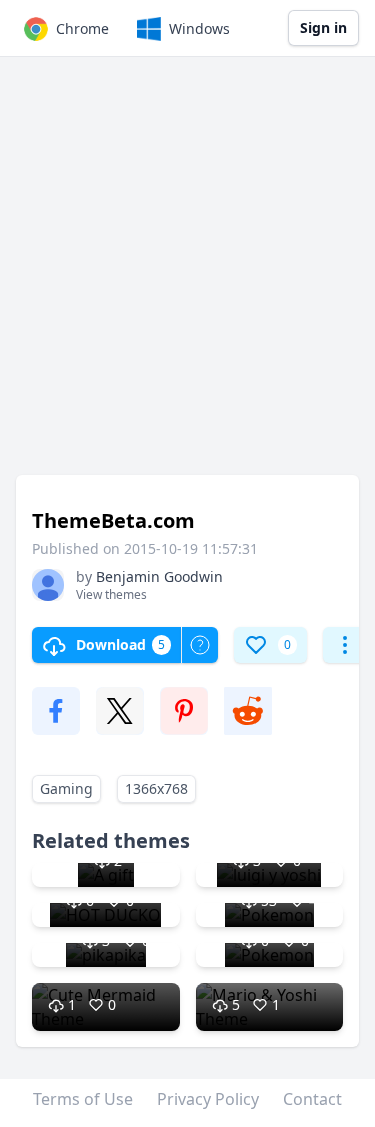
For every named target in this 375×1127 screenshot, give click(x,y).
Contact (312, 1099)
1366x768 (156, 788)
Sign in (323, 27)
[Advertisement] (187, 275)
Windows (199, 28)
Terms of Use (83, 1099)
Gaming (66, 788)
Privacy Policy (208, 1099)
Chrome (82, 28)
